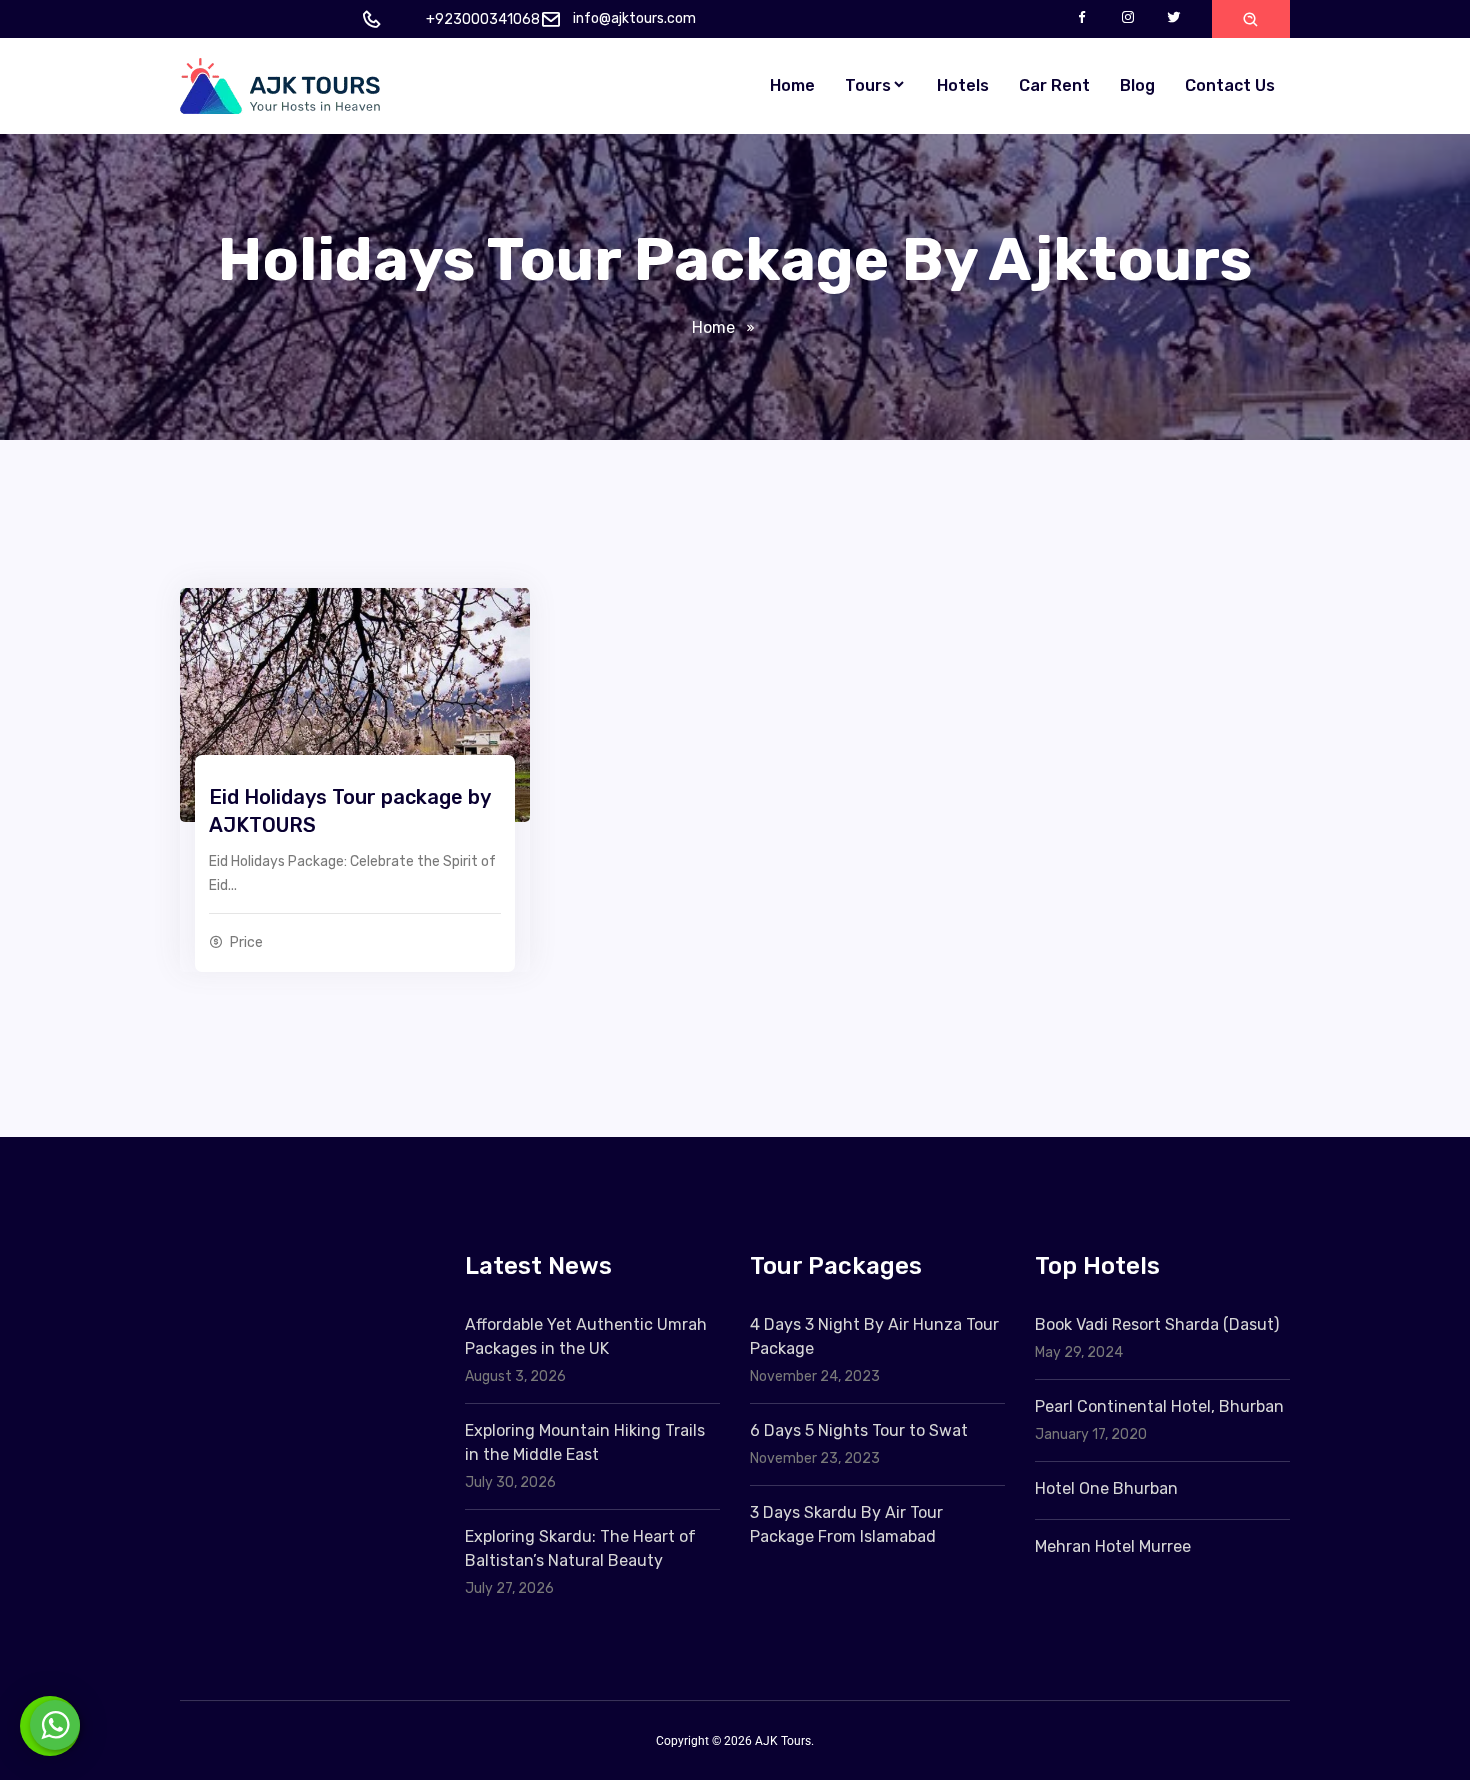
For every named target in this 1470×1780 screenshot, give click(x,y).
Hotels (963, 85)
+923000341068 (483, 19)
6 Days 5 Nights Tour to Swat (859, 1430)
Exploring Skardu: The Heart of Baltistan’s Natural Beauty (580, 1548)
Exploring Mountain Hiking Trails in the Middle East (585, 1442)
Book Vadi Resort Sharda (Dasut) (1157, 1324)
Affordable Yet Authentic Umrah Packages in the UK (586, 1336)
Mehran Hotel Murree (1113, 1546)
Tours (868, 85)
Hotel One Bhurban (1106, 1488)
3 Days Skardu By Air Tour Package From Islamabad (846, 1524)
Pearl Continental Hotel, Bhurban (1159, 1406)
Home (792, 85)
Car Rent (1054, 85)
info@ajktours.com (634, 18)
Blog (1137, 85)
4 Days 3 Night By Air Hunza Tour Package (874, 1336)
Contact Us (1230, 85)
